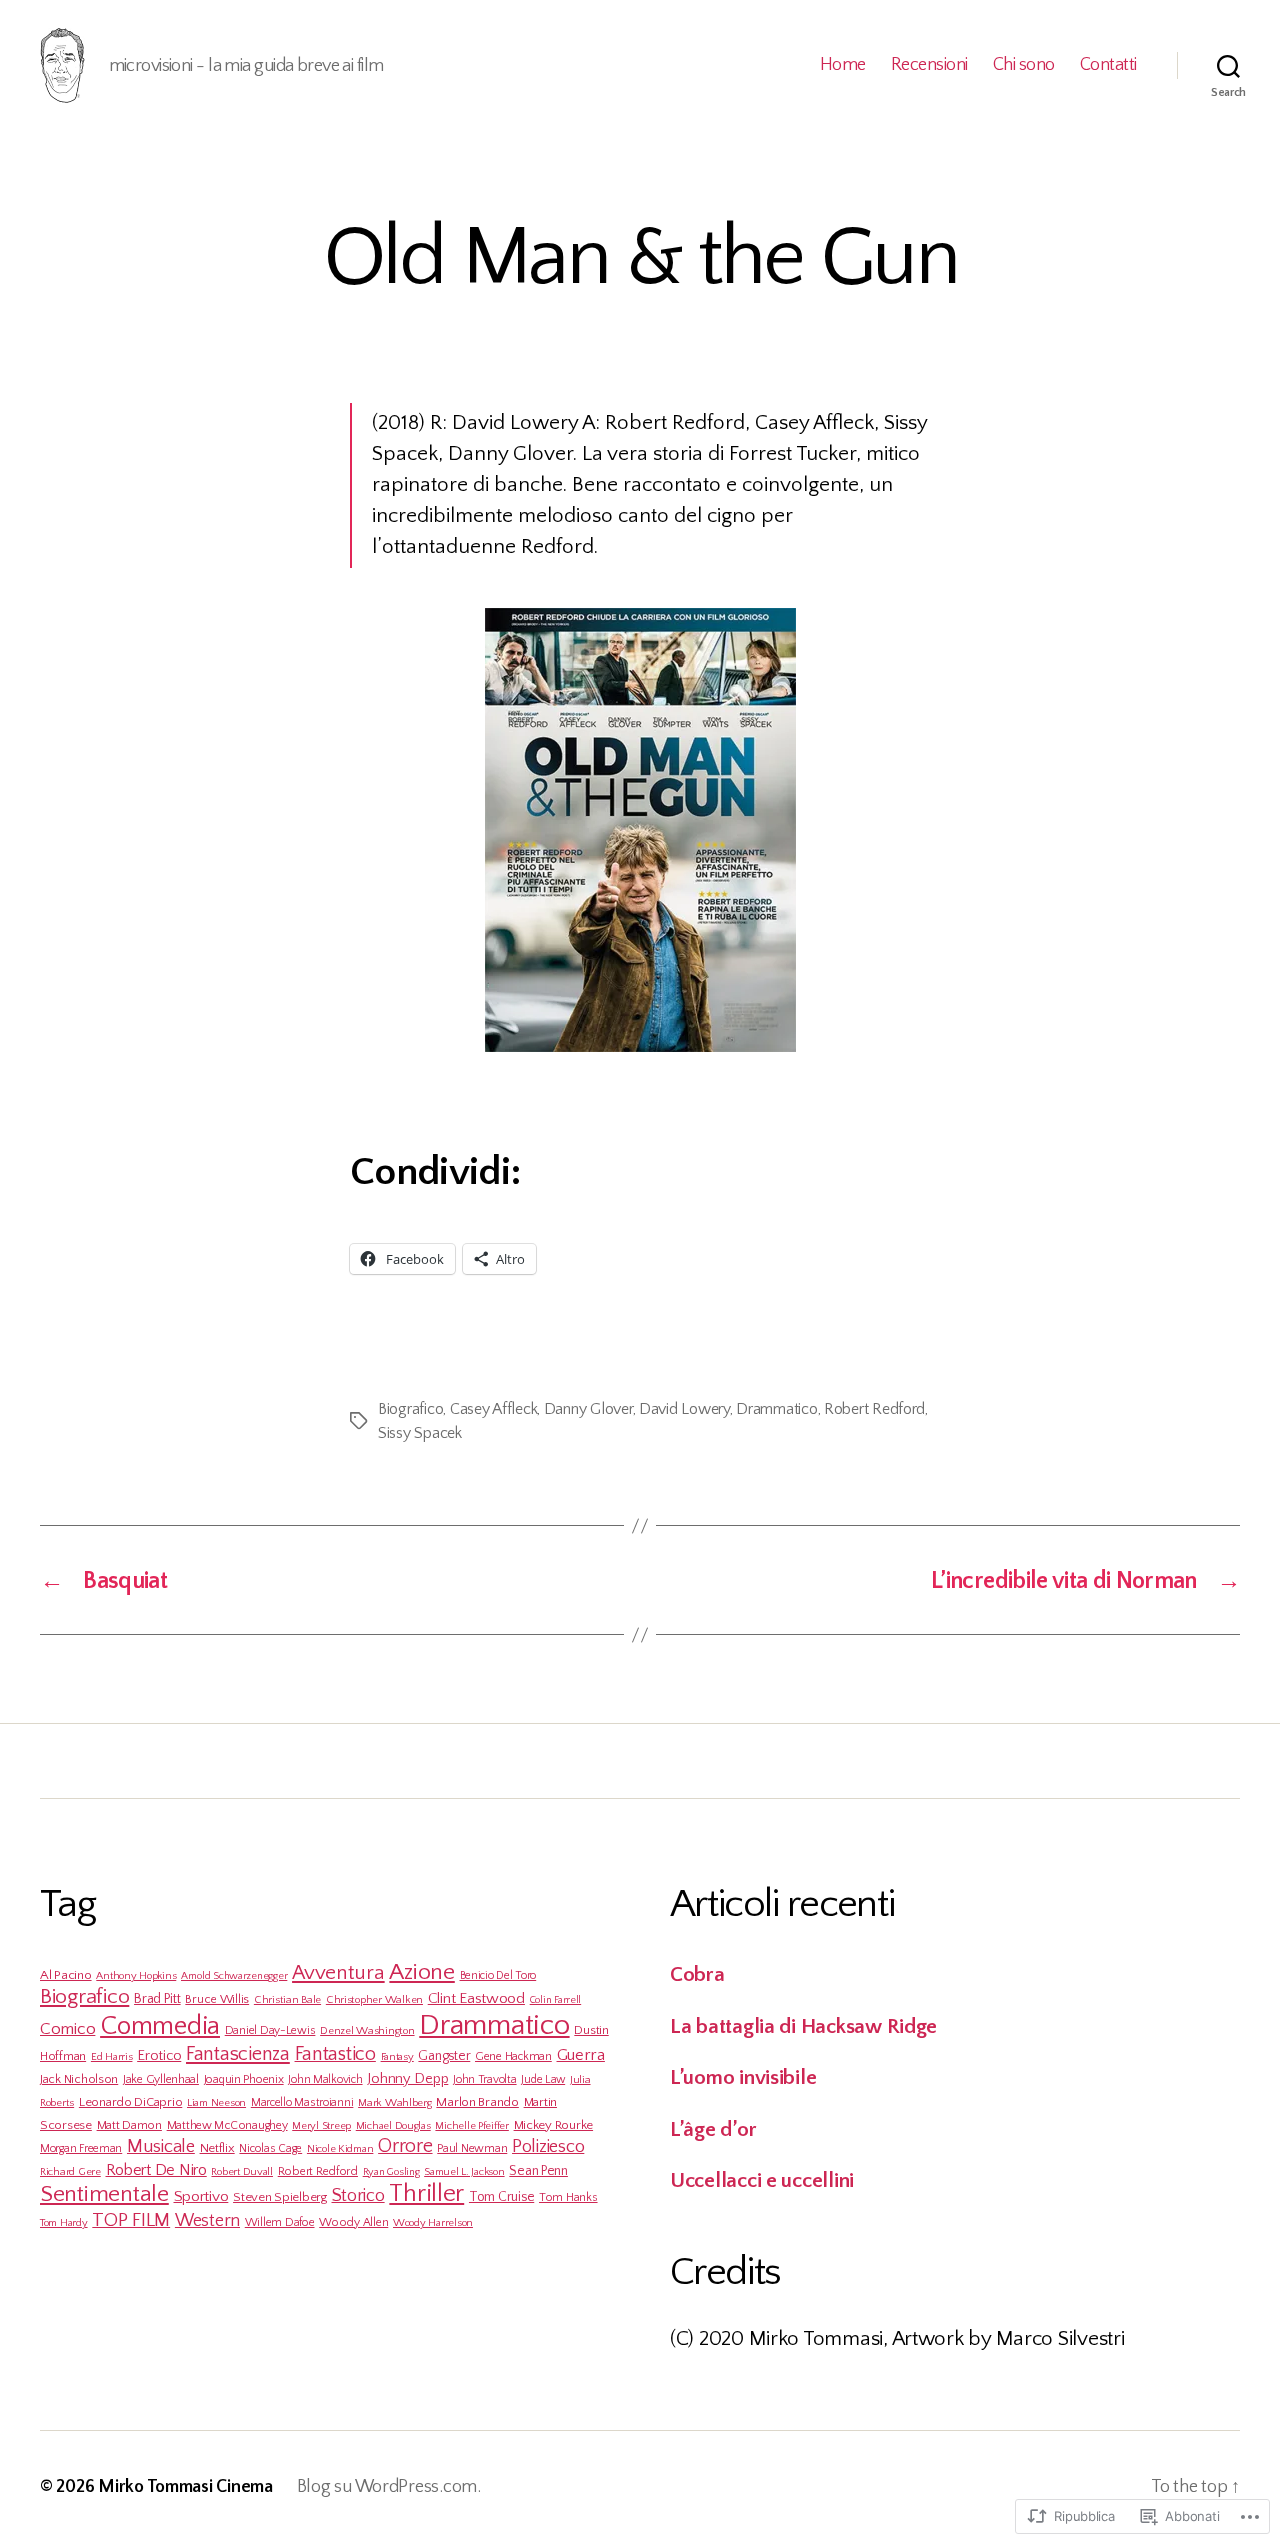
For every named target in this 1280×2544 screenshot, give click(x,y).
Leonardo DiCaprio (130, 2102)
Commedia (160, 2026)
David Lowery (684, 1409)
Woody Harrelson (433, 2223)
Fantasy (397, 2057)
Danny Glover (588, 1409)
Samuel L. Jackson (464, 2172)
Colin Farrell (556, 2000)
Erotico (159, 2056)
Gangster (444, 2056)
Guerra (581, 2055)
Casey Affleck (494, 1409)
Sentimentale (104, 2194)
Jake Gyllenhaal (161, 2079)
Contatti (1108, 65)
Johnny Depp (407, 2079)
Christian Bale (287, 2000)
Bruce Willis (217, 1999)
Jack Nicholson (79, 2079)
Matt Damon (129, 2125)
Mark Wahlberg (395, 2103)
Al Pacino (66, 1975)
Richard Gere (70, 2172)
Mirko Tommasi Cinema (185, 2487)
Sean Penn (538, 2171)
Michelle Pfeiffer (471, 2126)
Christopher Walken (374, 2000)
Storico (358, 2195)
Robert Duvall (242, 2172)
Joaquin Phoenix (244, 2079)
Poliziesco (548, 2146)
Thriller (426, 2194)
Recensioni (929, 65)
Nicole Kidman (340, 2149)
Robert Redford (874, 1409)
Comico (67, 2028)
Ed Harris (112, 2057)
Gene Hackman (513, 2056)
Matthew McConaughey (227, 2125)
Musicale (161, 2146)
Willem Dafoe (280, 2222)
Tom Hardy (64, 2223)
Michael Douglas (393, 2126)
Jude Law (543, 2079)
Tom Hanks (568, 2197)
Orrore (405, 2146)
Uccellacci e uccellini (762, 2180)
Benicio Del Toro (498, 1975)
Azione (421, 1972)
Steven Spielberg (280, 2197)
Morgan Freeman (81, 2148)
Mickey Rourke (554, 2125)
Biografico (410, 1409)
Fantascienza (238, 2054)
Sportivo (201, 2196)
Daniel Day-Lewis (270, 2030)
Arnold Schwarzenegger (234, 1976)
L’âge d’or (713, 2129)
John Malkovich (325, 2079)
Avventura (338, 1972)
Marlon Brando (477, 2102)
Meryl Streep (321, 2126)
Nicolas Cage (270, 2148)
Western (207, 2221)
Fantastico (335, 2054)
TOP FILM (131, 2220)
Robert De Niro (156, 2170)
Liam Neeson (216, 2103)
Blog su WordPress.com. (389, 2487)
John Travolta (485, 2079)
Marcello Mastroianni (302, 2102)
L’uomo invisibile (743, 2077)
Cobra (697, 1974)
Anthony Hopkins (136, 1976)
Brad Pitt (157, 1999)
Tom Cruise (501, 2197)
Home (843, 65)
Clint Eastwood (476, 1998)
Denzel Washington (367, 2031)
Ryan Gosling (391, 2172)
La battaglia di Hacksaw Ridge (803, 2026)
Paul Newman (472, 2148)
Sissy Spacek (420, 1433)
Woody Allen (353, 2222)
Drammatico (776, 1409)
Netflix (217, 2148)
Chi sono (1024, 65)
